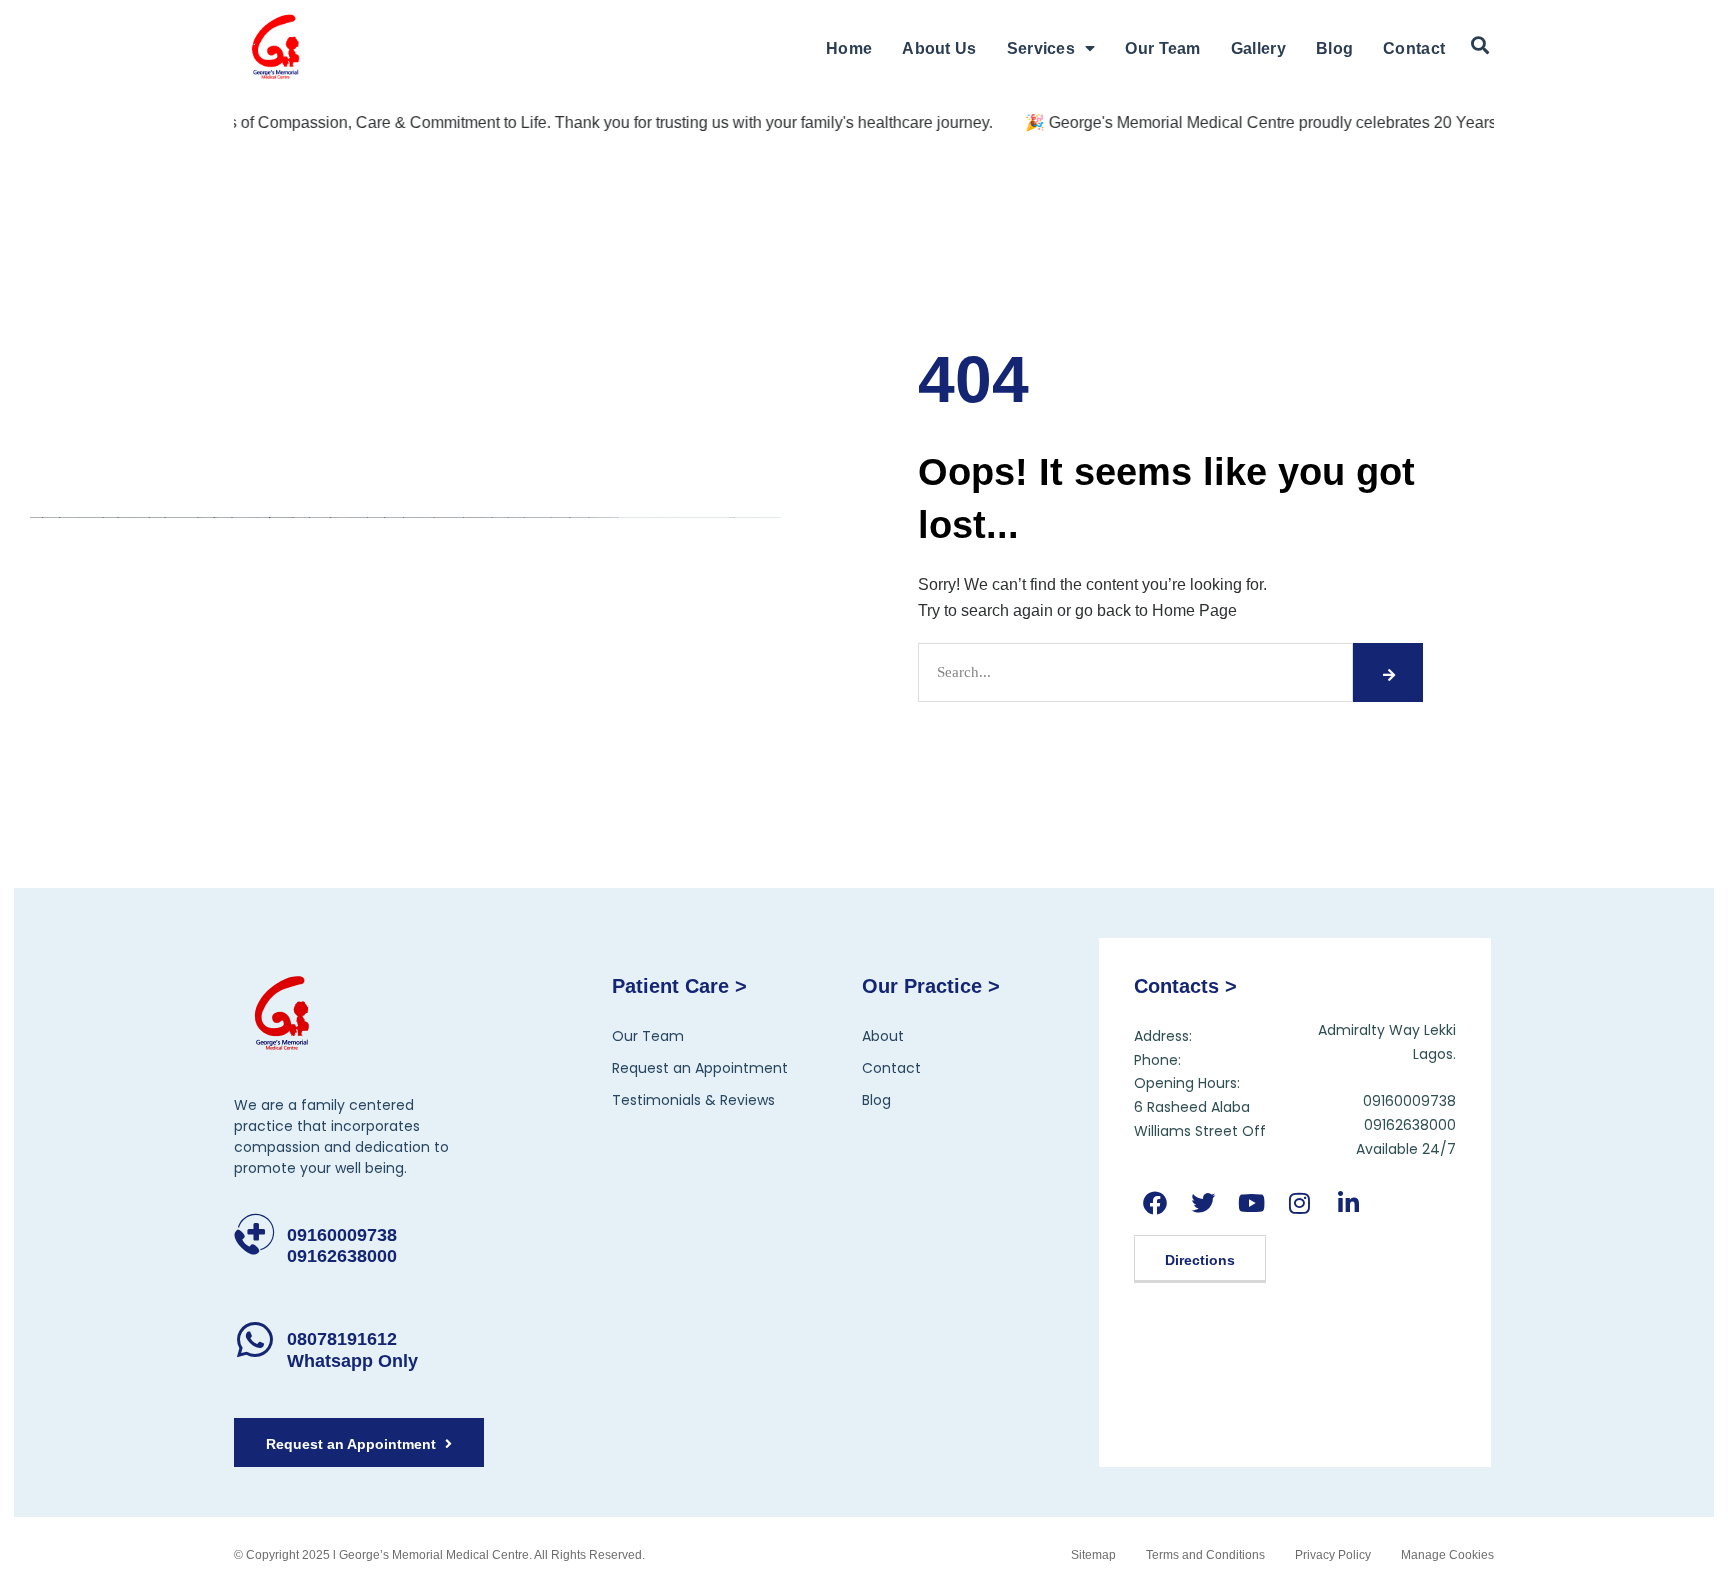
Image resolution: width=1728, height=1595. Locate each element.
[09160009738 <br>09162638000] (254, 1234)
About (883, 1036)
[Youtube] (1251, 1203)
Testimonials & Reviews (693, 1100)
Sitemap (1093, 1555)
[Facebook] (1155, 1203)
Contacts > (1185, 986)
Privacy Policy (1333, 1555)
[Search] (1388, 672)
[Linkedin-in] (1347, 1203)
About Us (939, 48)
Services (1041, 48)
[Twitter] (1203, 1203)
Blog (1334, 48)
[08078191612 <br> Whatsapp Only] (254, 1339)
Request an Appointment (700, 1068)
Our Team (1162, 48)
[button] (1480, 46)
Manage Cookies (1447, 1555)
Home (849, 48)
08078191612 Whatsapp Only (352, 1350)
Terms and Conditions (1205, 1555)
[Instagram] (1299, 1203)
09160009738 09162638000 (342, 1246)
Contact (1414, 48)
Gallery (1258, 48)
